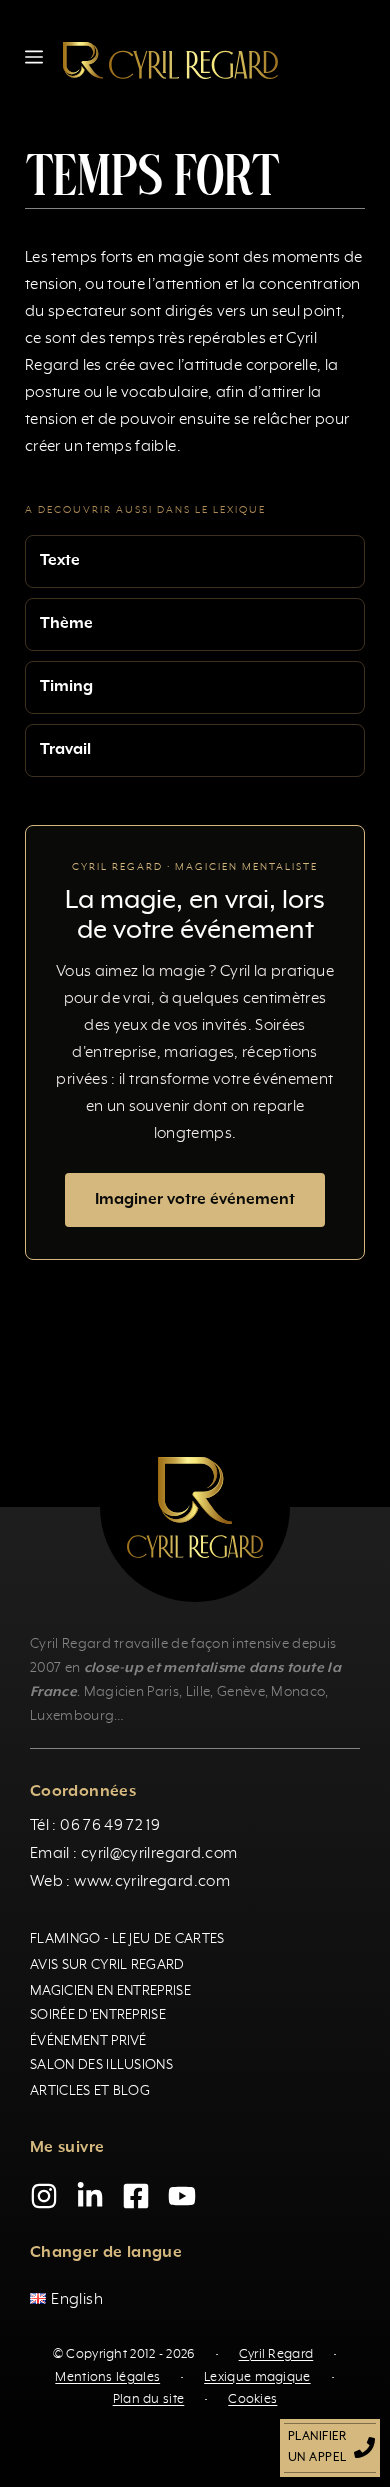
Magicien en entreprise (110, 1991)
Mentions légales (107, 2377)
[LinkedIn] (90, 2196)
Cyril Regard (276, 2354)
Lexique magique (257, 2377)
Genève (241, 1692)
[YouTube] (182, 2196)
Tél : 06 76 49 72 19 (95, 1826)
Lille (198, 1692)
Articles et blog (90, 2091)
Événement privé (88, 2041)
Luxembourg (72, 1716)
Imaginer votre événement (195, 1200)
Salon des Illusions (101, 2065)
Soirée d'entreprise (98, 2015)
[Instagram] (44, 2196)
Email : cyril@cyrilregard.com (133, 1854)
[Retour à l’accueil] (170, 60)
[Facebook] (136, 2196)
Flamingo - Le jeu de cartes (127, 1939)
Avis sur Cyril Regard (107, 1965)
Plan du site (149, 2399)
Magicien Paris (131, 1692)
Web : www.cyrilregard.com (130, 1882)
